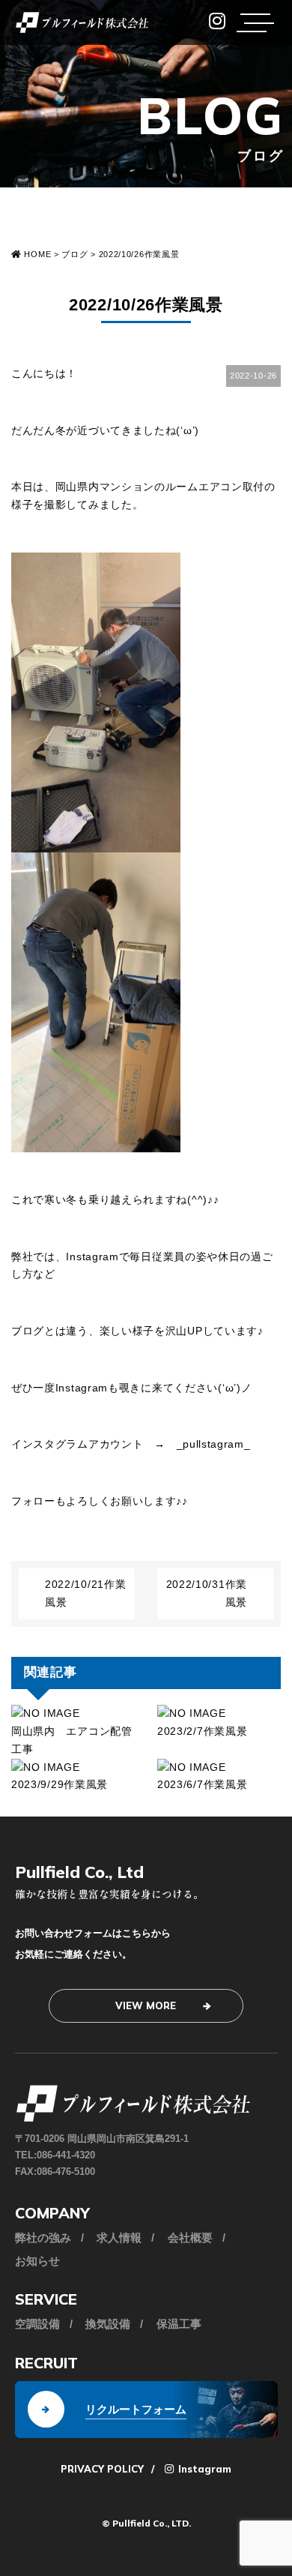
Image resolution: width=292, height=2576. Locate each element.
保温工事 (179, 2324)
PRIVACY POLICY (102, 2469)
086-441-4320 (66, 2155)
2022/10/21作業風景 (85, 1593)
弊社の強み (43, 2238)
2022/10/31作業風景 (207, 1593)
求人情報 (119, 2238)
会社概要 (190, 2238)
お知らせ (37, 2261)
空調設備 (37, 2324)
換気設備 (108, 2324)
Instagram (203, 2469)
